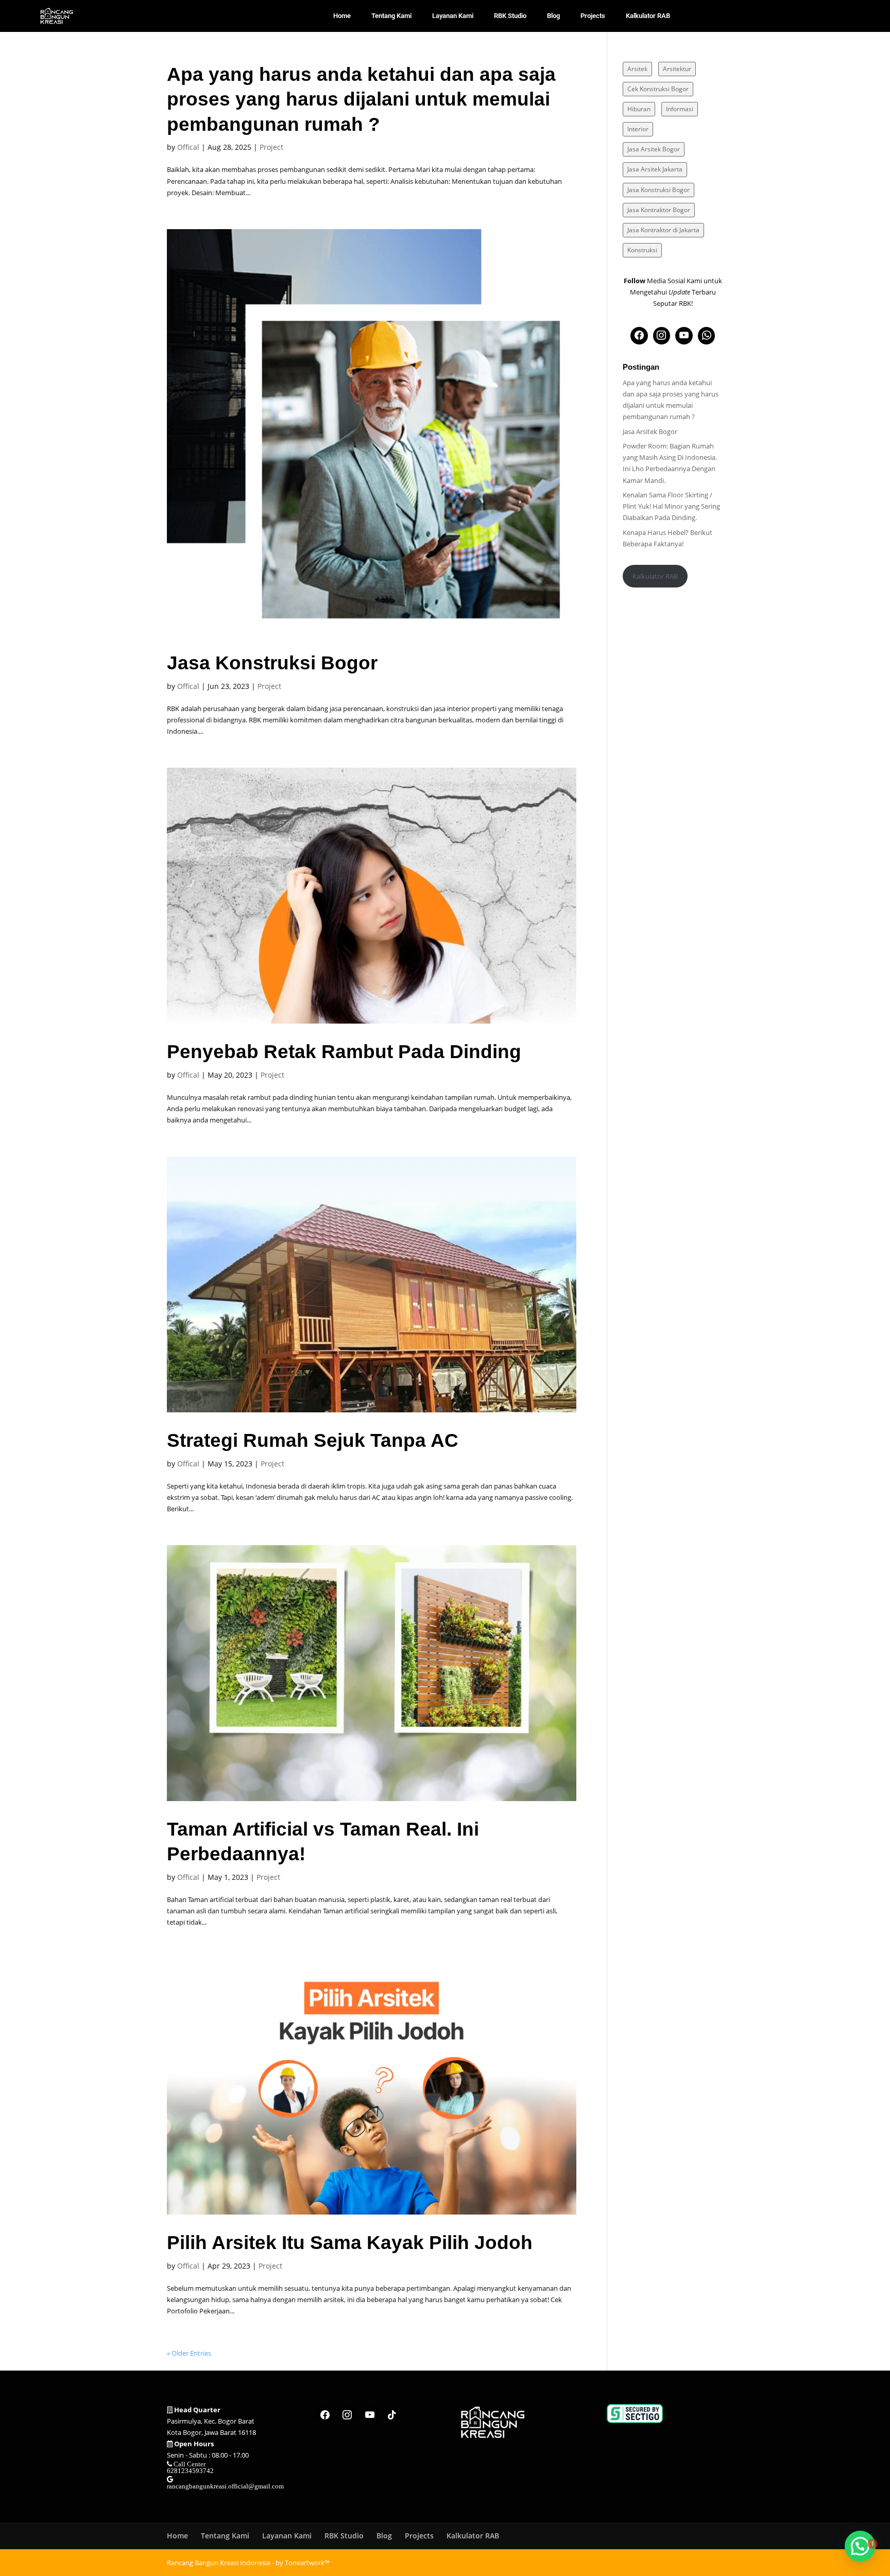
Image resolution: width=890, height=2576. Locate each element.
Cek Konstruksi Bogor (658, 89)
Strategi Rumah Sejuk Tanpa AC (313, 1440)
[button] (860, 2546)
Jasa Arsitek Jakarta (655, 169)
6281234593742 (190, 2471)
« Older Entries (189, 2353)
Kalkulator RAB (648, 16)
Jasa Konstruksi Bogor (272, 663)
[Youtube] (684, 336)
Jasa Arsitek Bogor (654, 149)
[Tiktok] (392, 2415)
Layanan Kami (453, 16)
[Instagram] (662, 336)
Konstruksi (642, 250)
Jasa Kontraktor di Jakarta (663, 230)
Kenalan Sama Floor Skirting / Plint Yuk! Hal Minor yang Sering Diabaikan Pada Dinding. (671, 506)
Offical (188, 147)
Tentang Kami (391, 16)
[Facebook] (639, 336)
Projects (593, 16)
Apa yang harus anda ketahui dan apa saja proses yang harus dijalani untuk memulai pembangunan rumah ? (361, 99)
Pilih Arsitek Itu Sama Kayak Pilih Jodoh (350, 2242)
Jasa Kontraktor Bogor (659, 210)
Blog (553, 16)
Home (342, 16)
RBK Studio (510, 16)
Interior (638, 129)
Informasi (680, 109)
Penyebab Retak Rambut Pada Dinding (344, 1051)
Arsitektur (677, 69)
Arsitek (637, 69)
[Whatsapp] (707, 336)
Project (271, 147)
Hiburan (639, 109)
